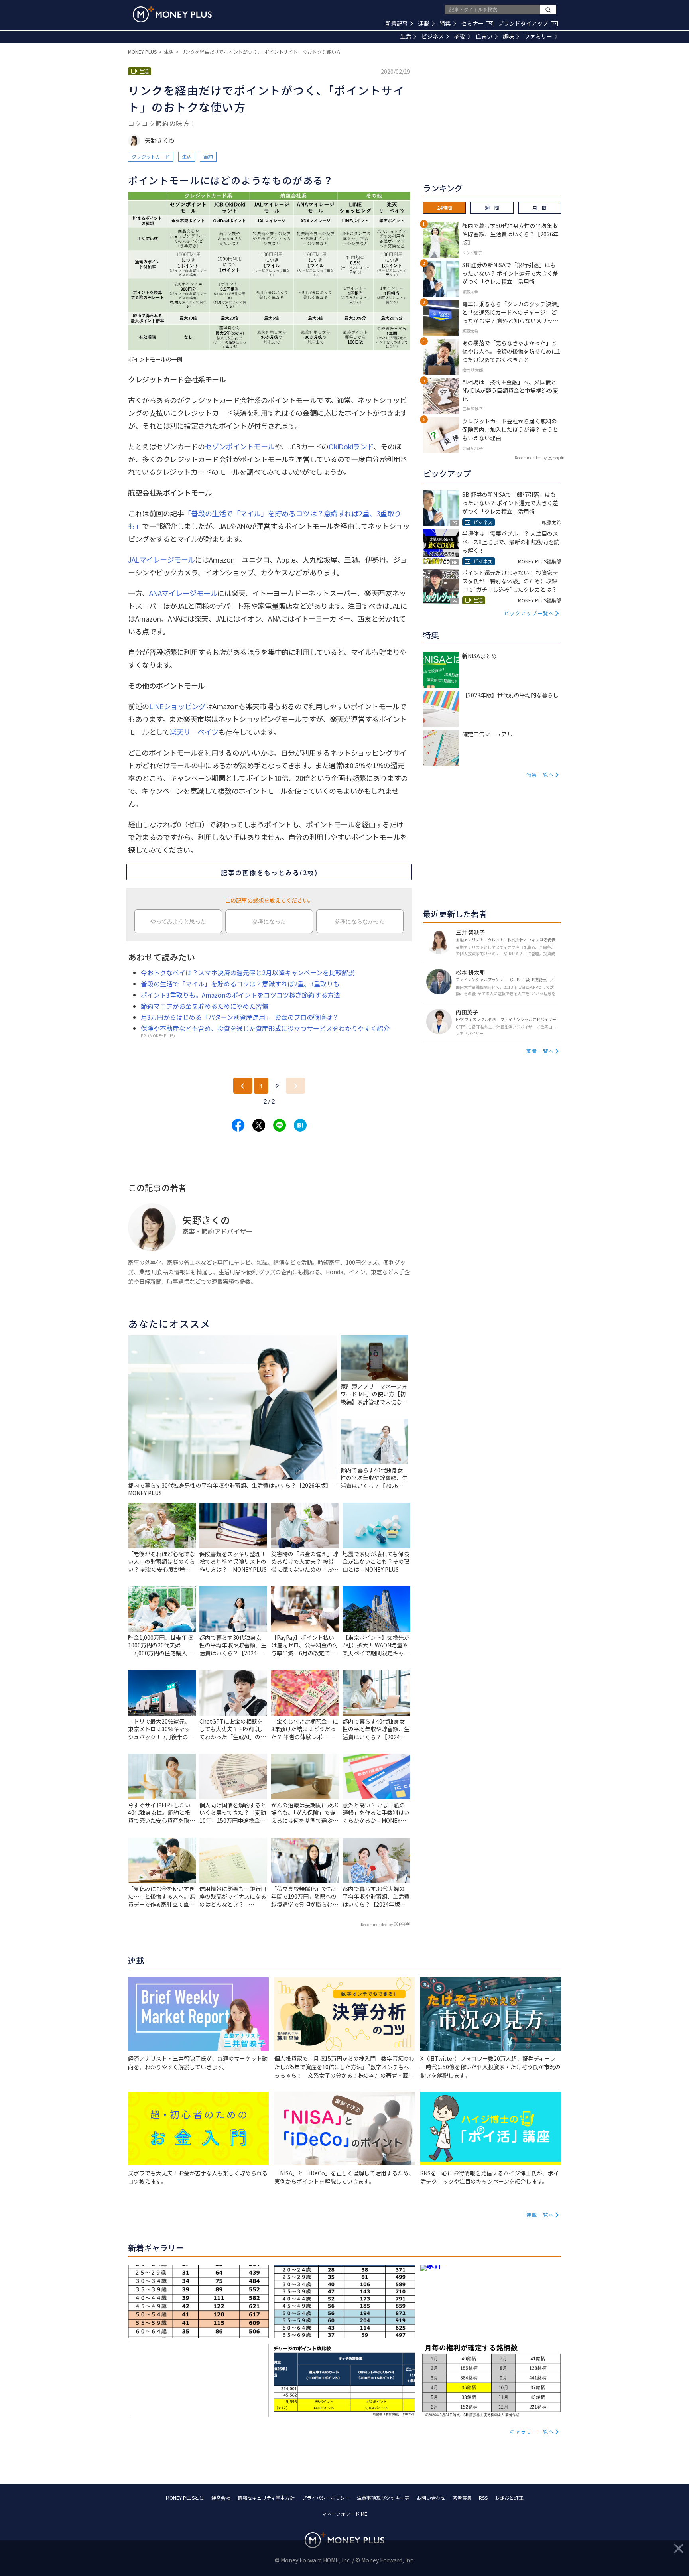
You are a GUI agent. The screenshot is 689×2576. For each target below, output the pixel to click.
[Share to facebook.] (238, 1125)
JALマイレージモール (161, 559)
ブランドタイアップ (527, 23)
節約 (208, 156)
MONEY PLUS (142, 52)
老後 (460, 36)
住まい (484, 36)
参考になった (269, 921)
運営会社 (221, 2498)
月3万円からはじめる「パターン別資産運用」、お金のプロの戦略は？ (240, 1017)
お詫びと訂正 (509, 2498)
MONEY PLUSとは (185, 2498)
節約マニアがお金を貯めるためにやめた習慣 (205, 1006)
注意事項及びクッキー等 (383, 2498)
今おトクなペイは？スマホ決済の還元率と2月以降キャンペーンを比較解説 (248, 972)
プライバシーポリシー (326, 2498)
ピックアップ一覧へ (529, 613)
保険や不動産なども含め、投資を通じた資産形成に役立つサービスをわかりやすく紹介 (265, 1028)
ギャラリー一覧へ (532, 2431)
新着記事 (397, 23)
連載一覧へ (540, 2215)
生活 (406, 36)
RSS (483, 2498)
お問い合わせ (431, 2498)
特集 (445, 23)
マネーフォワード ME (344, 2514)
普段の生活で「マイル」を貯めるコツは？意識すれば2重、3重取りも (240, 984)
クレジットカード (151, 156)
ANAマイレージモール (183, 593)
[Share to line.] (280, 1125)
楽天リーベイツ (194, 732)
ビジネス (433, 36)
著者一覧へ (540, 1051)
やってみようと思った (178, 921)
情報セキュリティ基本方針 (266, 2498)
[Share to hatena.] (300, 1125)
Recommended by (377, 1924)
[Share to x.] (259, 1125)
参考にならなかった (360, 921)
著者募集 (462, 2498)
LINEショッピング (177, 706)
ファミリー (538, 36)
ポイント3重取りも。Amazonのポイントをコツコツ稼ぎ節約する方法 (240, 995)
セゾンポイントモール (240, 446)
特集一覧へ (540, 774)
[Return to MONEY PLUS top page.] (172, 14)
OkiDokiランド (351, 446)
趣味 (508, 36)
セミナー (476, 23)
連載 (424, 23)
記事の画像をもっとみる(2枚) (269, 872)
